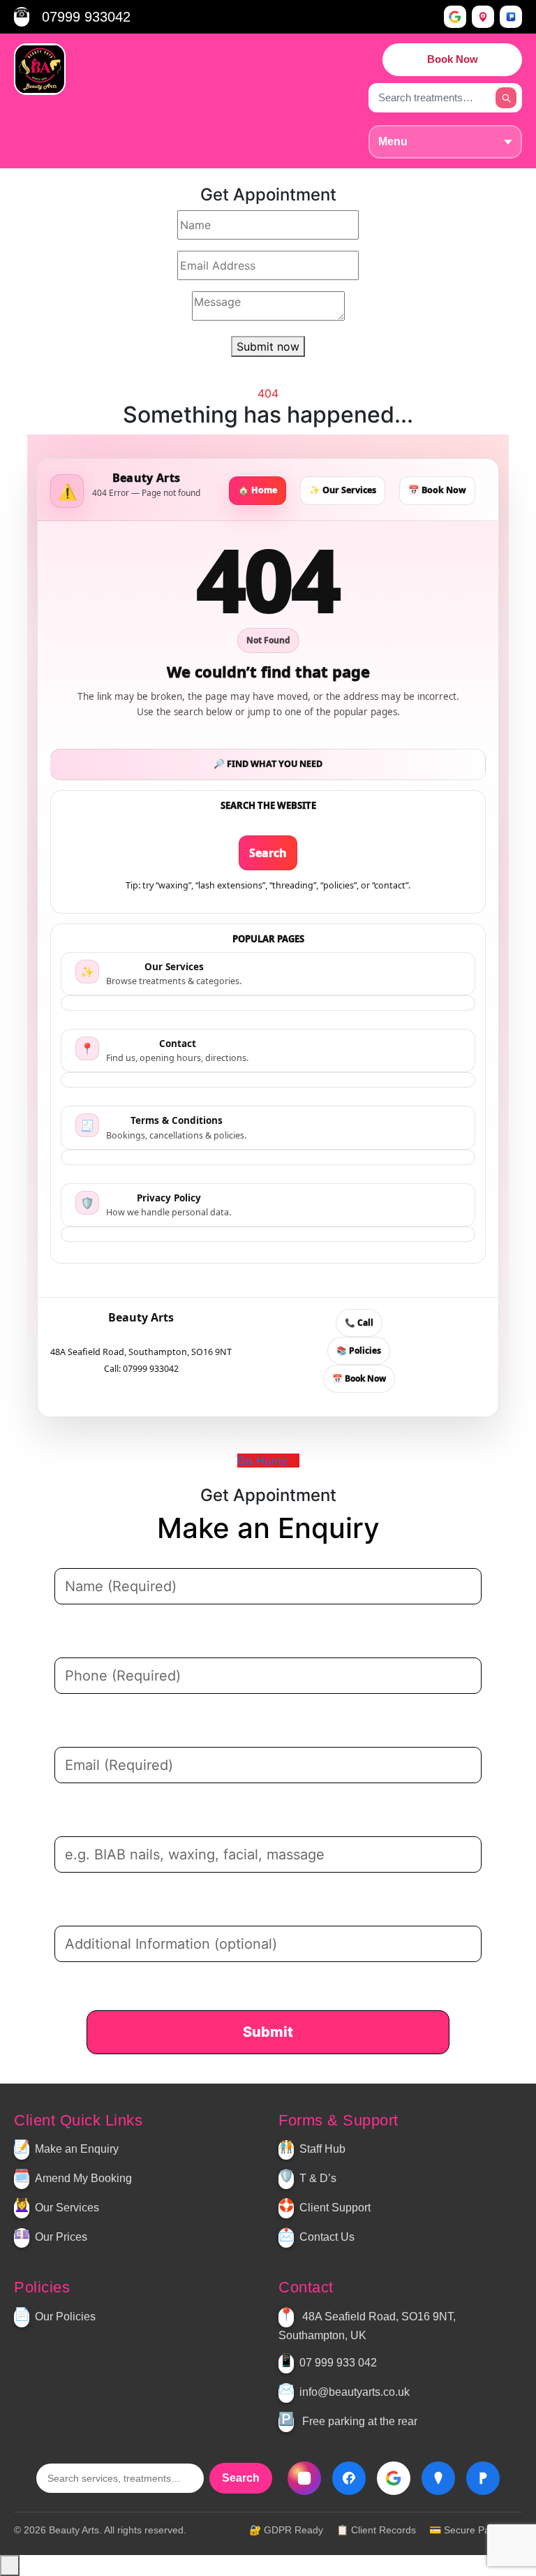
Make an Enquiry (77, 2150)
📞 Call (359, 1323)
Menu (393, 141)
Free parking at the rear (360, 2421)
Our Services (67, 2208)
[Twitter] (252, 2075)
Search (268, 853)
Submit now (268, 346)
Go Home (264, 1461)
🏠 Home (258, 490)
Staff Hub (322, 2150)
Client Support (335, 2208)
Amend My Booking (83, 2179)
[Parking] (511, 17)
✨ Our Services (343, 490)
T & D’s (318, 2179)
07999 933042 (86, 17)
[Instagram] (276, 2075)
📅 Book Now (437, 490)
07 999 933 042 (338, 2363)
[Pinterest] (286, 2075)
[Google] (455, 17)
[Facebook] (264, 2075)
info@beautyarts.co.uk (355, 2392)
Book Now (453, 59)
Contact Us (327, 2238)
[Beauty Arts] (40, 69)
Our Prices (61, 2238)
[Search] (506, 98)
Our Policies (65, 2317)
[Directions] (483, 17)
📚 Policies (359, 1351)
